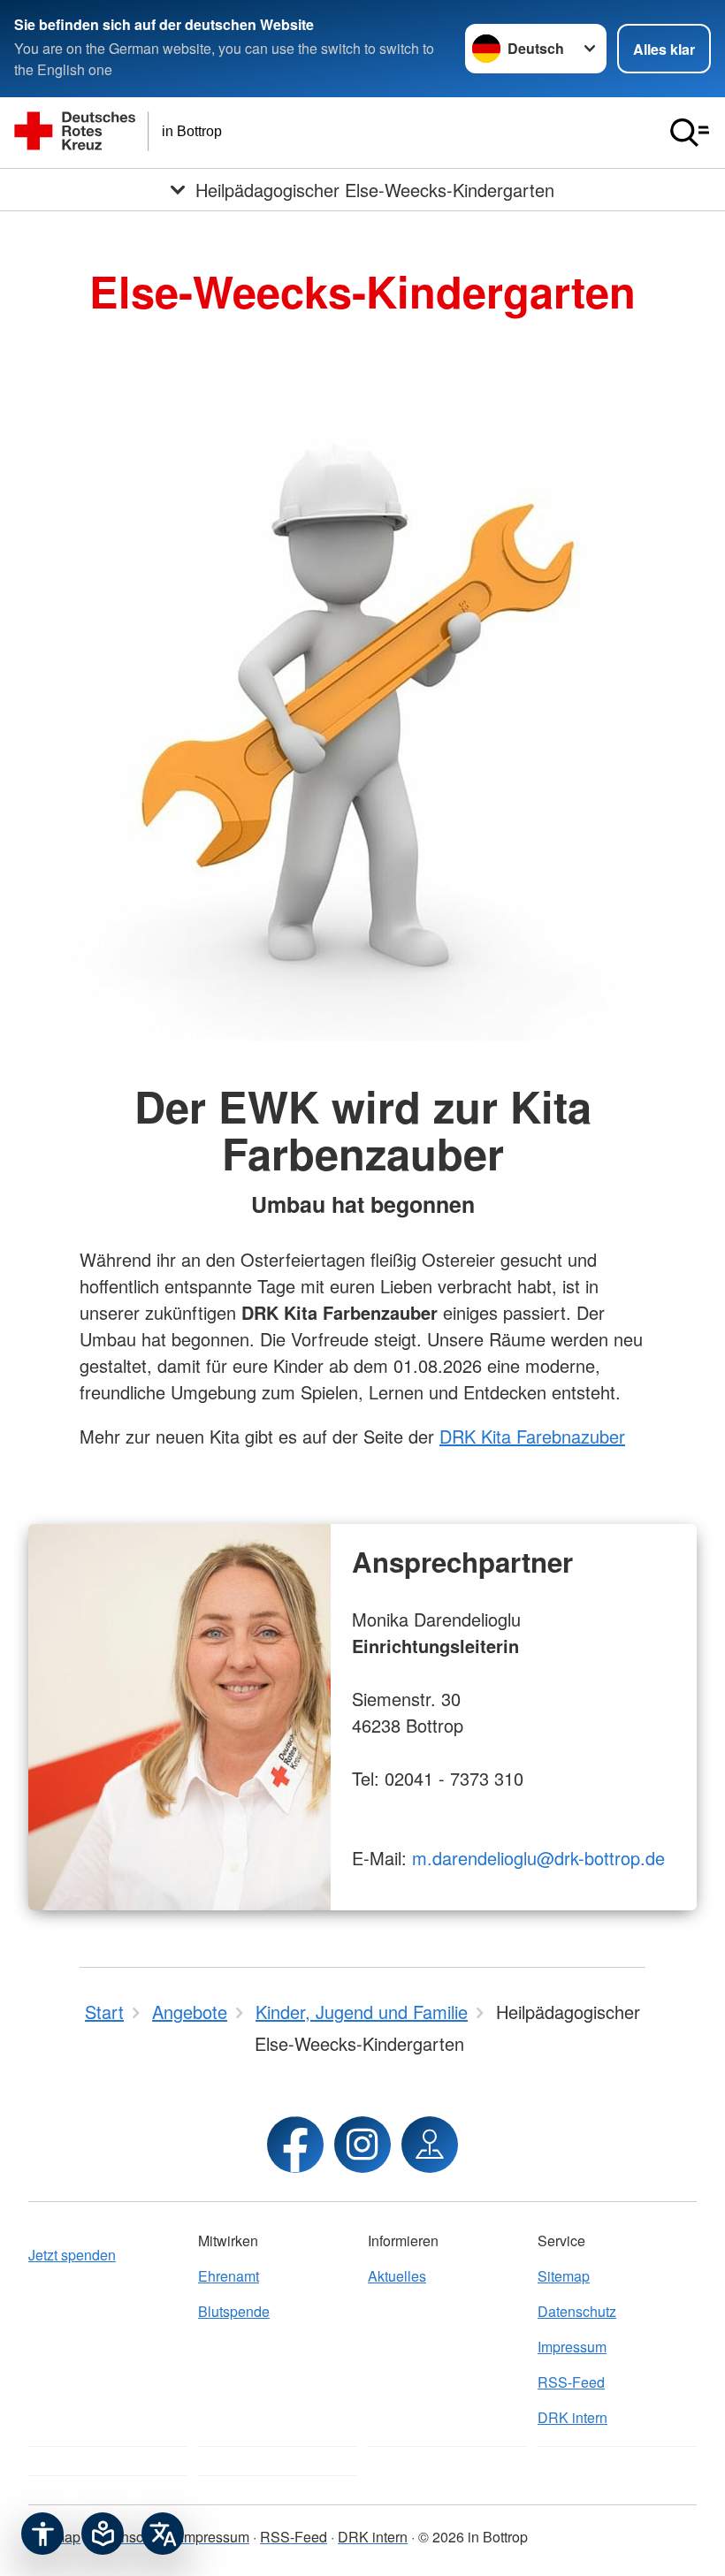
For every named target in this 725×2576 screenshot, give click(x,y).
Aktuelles (397, 2276)
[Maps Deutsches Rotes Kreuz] (430, 2145)
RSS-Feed (571, 2382)
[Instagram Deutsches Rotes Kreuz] (362, 2145)
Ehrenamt (229, 2276)
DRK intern (572, 2417)
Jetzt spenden (72, 2255)
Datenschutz (577, 2311)
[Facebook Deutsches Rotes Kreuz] (295, 2145)
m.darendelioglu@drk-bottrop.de (538, 1858)
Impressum (572, 2347)
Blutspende (234, 2311)
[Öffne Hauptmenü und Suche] (690, 133)
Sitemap (564, 2276)
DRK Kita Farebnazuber (532, 1436)
